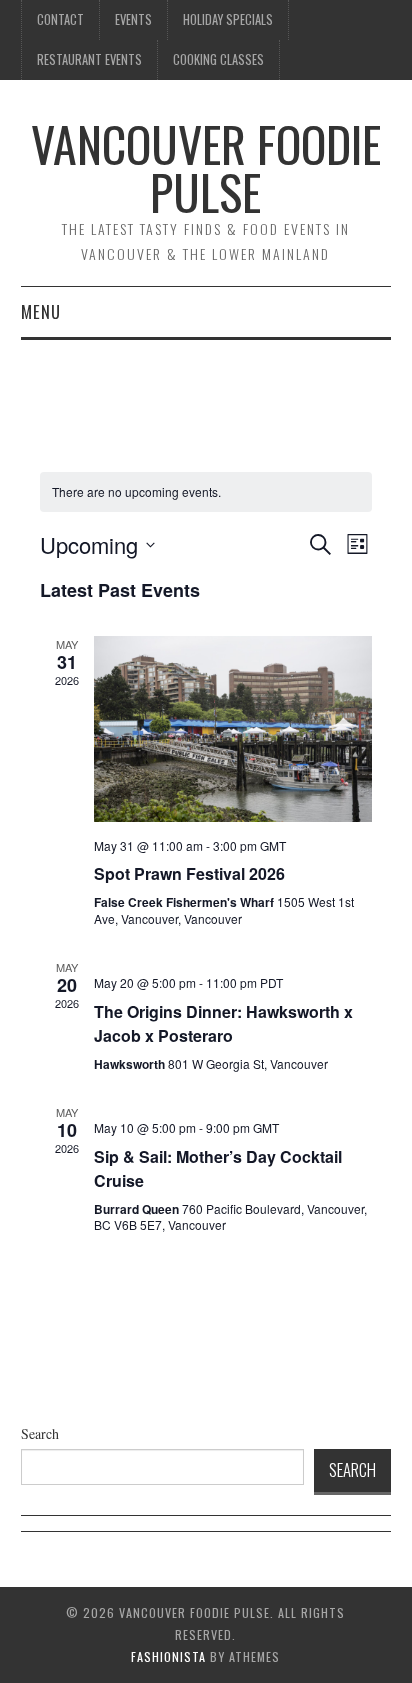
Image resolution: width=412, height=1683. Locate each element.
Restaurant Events (89, 59)
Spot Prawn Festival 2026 (189, 873)
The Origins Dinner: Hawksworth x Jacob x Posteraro (223, 1023)
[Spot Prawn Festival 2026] (233, 728)
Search (40, 1433)
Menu (41, 311)
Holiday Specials (228, 19)
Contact (60, 19)
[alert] (136, 492)
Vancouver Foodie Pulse (206, 167)
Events (133, 19)
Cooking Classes (218, 59)
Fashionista (168, 1656)
